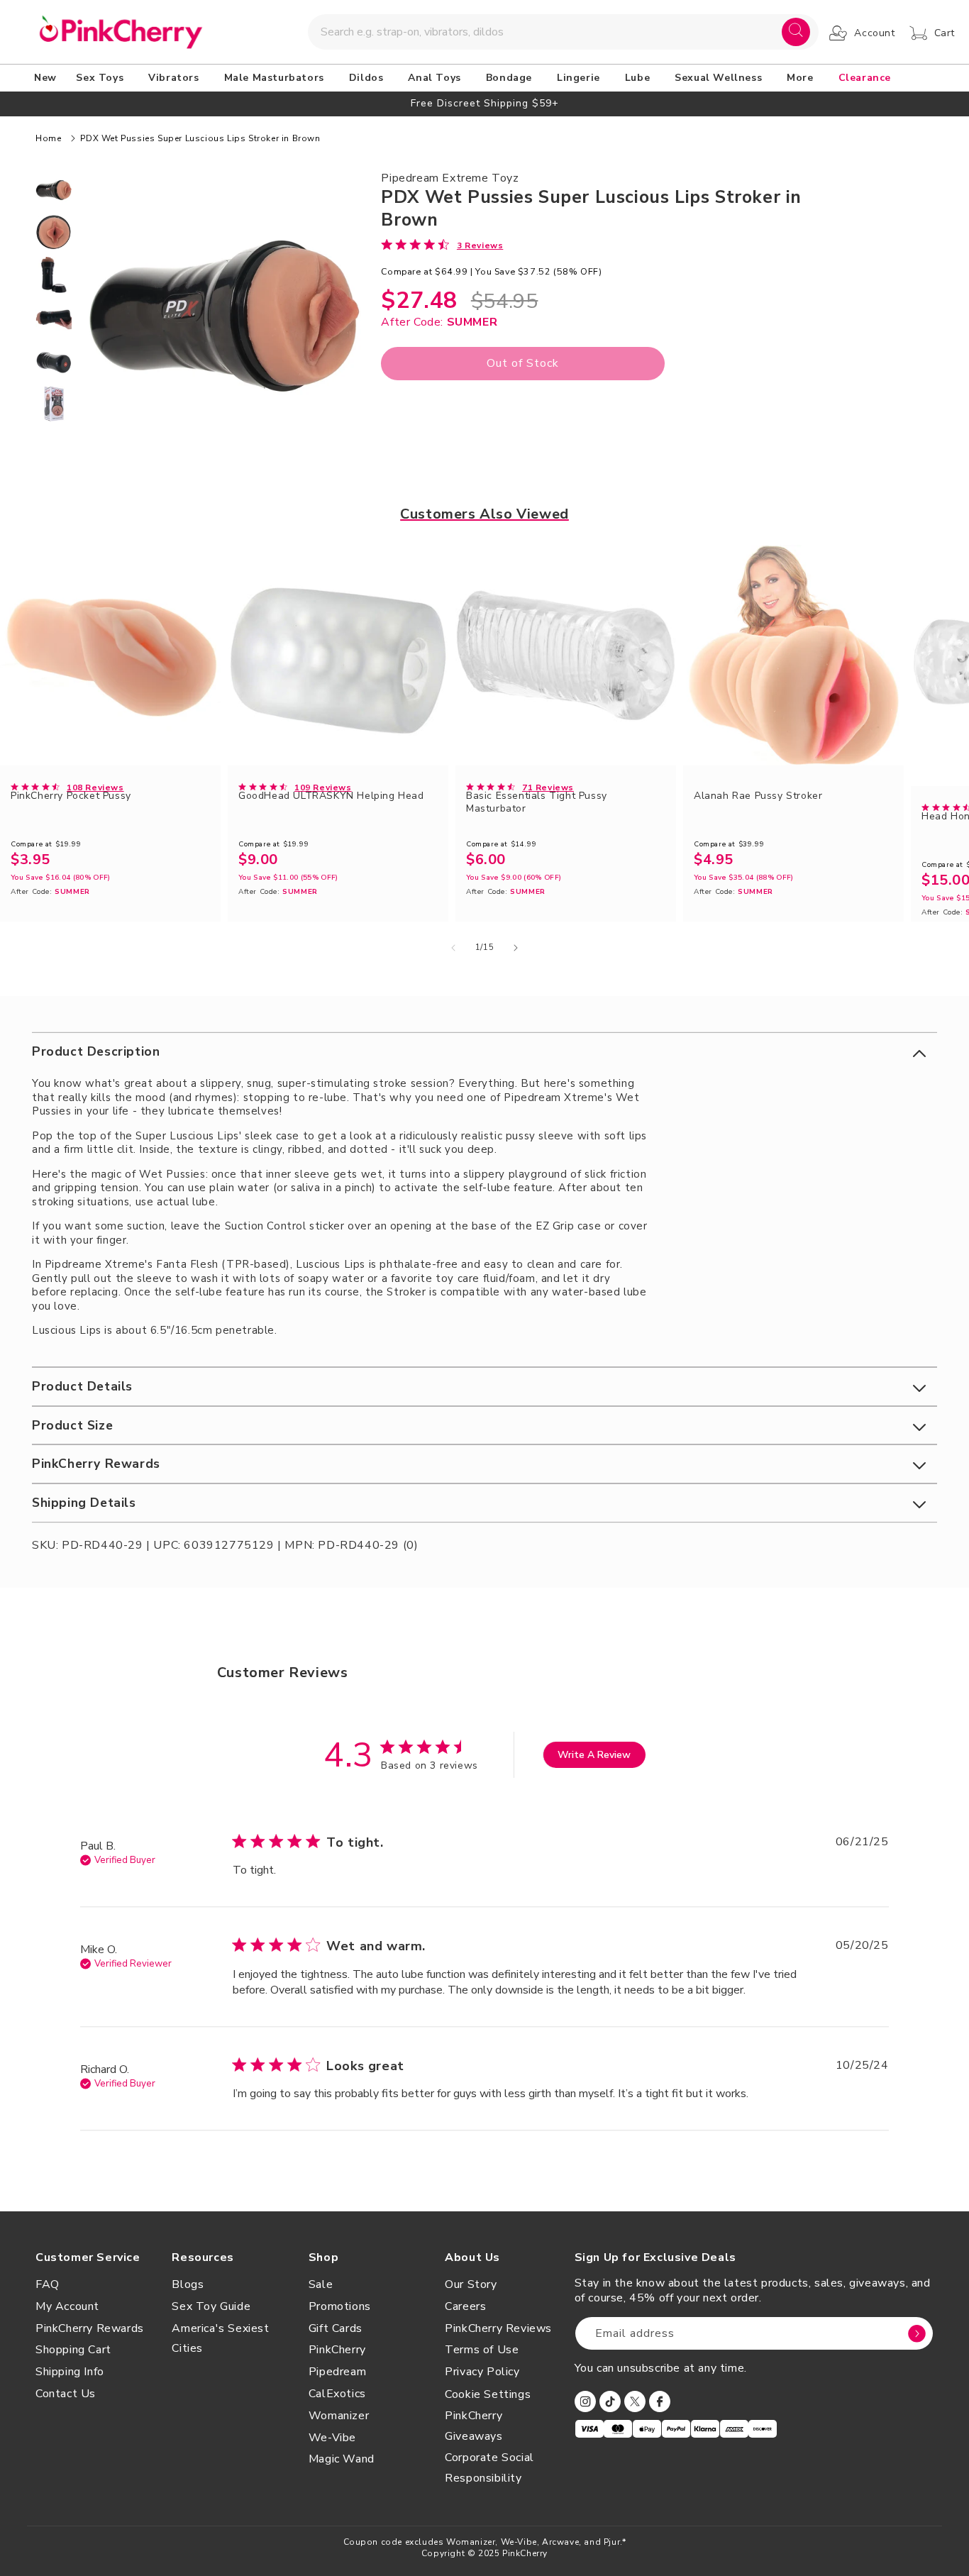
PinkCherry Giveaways (474, 2426)
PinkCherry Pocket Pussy (71, 796)
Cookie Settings (488, 2394)
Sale (321, 2284)
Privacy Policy (482, 2372)
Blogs (188, 2284)
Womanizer (339, 2416)
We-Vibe (332, 2438)
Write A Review (594, 1755)
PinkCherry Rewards (90, 2328)
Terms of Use (482, 2350)
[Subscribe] (917, 2333)
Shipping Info (70, 2372)
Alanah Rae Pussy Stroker (758, 796)
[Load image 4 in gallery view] (54, 318)
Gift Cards (336, 2328)
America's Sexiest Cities (220, 2339)
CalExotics (337, 2394)
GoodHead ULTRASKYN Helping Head (331, 796)
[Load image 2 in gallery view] (54, 232)
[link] (442, 245)
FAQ (48, 2284)
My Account (67, 2306)
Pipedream (337, 2372)
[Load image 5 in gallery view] (54, 361)
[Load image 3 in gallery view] (54, 275)
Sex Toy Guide (211, 2306)
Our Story (471, 2284)
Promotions (340, 2306)
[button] (102, 78)
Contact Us (66, 2394)
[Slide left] (453, 948)
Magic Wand (342, 2459)
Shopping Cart (73, 2350)
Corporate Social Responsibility (489, 2468)
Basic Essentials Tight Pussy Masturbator (537, 802)
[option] (484, 103)
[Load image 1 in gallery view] (54, 189)
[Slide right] (516, 948)
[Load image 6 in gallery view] (54, 404)
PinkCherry (337, 2350)
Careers (465, 2306)
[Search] (796, 32)
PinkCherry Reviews (498, 2328)
